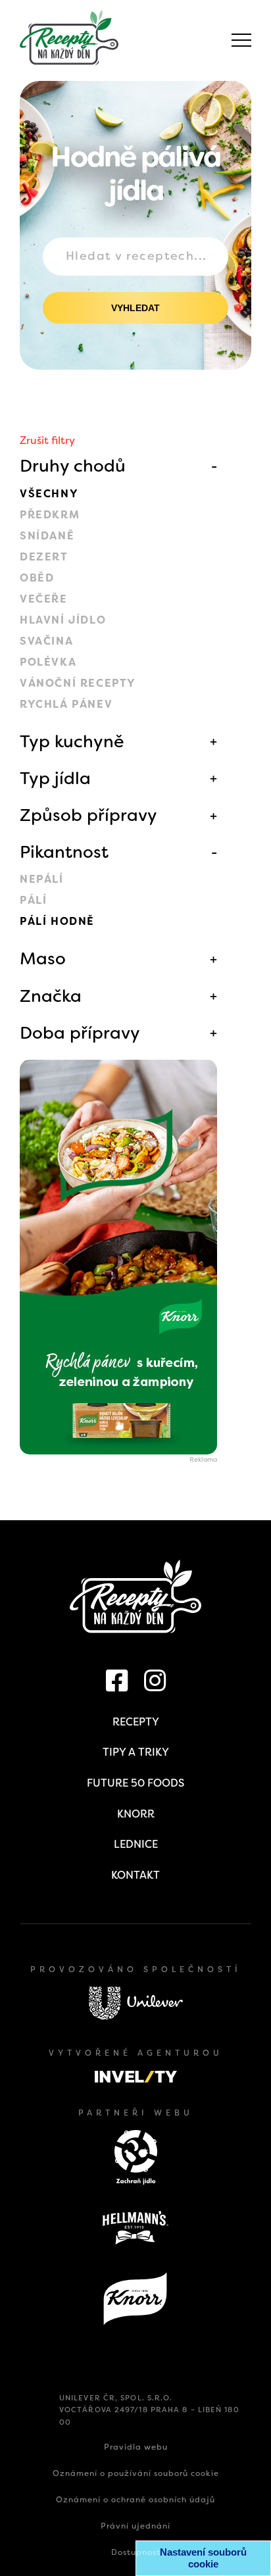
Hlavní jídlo (63, 620)
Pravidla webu (136, 2447)
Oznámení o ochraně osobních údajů (135, 2500)
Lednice (136, 1844)
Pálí (33, 900)
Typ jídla (55, 778)
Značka (51, 996)
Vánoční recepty (78, 683)
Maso (43, 958)
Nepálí (42, 879)
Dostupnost (136, 2552)
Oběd (37, 578)
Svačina (46, 641)
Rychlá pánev (66, 704)
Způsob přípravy (88, 815)
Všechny (49, 494)
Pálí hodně (57, 921)
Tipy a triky (136, 1752)
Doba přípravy (80, 1033)
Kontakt (135, 1875)
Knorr (136, 1814)
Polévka (48, 662)
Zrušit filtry (47, 440)
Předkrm (50, 515)
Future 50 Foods (135, 1783)
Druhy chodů (73, 466)
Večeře (44, 599)
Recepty (136, 1722)
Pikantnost (64, 852)
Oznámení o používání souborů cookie (136, 2473)
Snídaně (47, 536)
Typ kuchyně (72, 741)
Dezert (44, 557)
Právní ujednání (135, 2526)
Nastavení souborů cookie (203, 2558)
